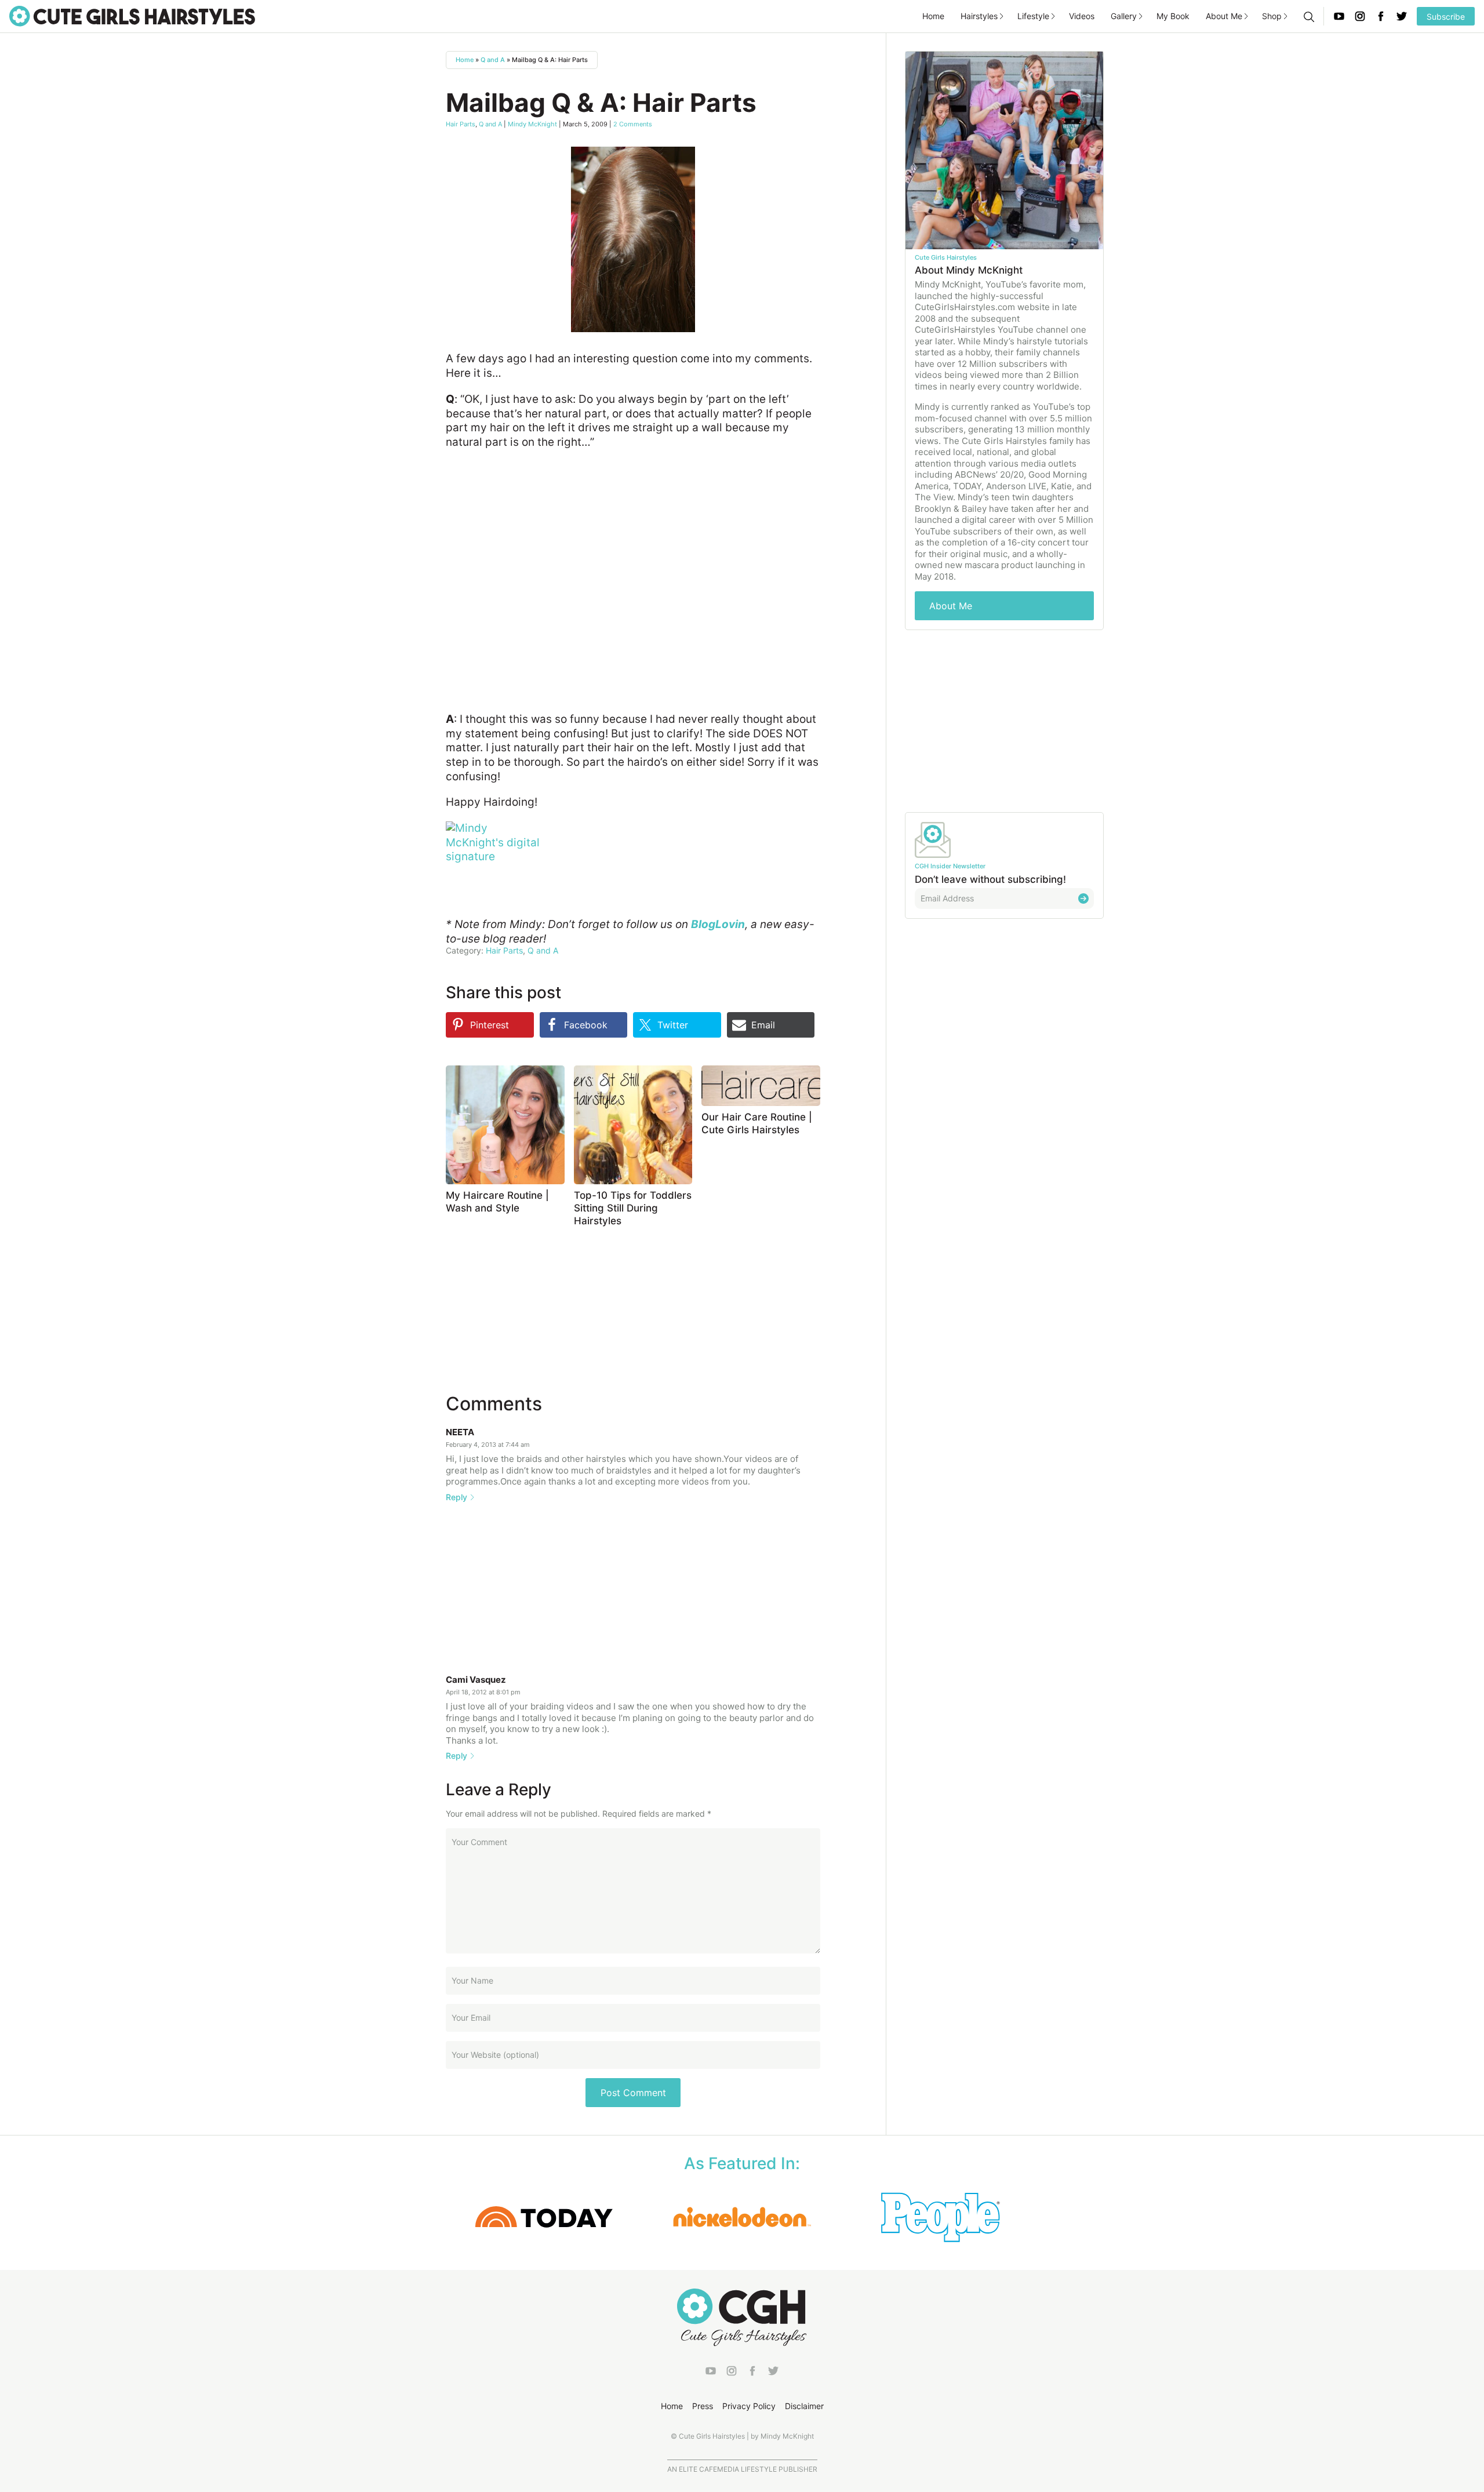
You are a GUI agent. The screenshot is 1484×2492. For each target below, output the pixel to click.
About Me (1224, 16)
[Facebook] (1381, 16)
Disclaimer (804, 2406)
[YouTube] (1339, 16)
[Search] (1308, 16)
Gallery (1124, 16)
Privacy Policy (749, 2406)
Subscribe (1446, 17)
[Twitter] (1402, 16)
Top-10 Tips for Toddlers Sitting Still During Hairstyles (633, 1208)
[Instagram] (1360, 16)
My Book (1173, 16)
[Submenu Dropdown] (1002, 16)
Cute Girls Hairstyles (132, 16)
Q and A (493, 60)
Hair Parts (461, 124)
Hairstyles (979, 16)
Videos (1082, 16)
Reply (457, 1497)
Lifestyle (1033, 16)
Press (703, 2406)
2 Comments (633, 124)
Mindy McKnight (532, 124)
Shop (1272, 16)
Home (933, 16)
